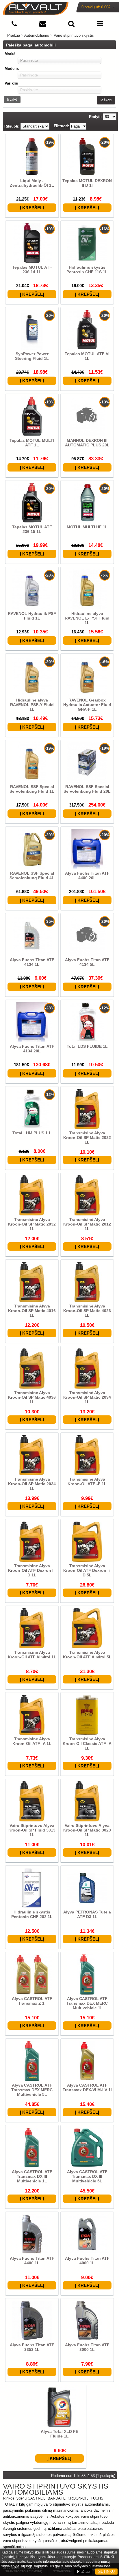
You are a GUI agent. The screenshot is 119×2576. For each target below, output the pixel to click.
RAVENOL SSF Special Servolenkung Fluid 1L (32, 789)
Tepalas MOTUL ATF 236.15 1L (32, 529)
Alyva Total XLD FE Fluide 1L (59, 2434)
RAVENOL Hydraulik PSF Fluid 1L (32, 616)
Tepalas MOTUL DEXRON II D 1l (87, 183)
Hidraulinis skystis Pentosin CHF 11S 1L (87, 270)
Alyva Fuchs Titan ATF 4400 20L (87, 875)
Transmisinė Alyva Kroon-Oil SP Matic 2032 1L (32, 1224)
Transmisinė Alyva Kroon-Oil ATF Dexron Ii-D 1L (32, 1570)
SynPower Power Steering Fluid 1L (32, 356)
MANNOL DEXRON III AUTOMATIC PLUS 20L (87, 443)
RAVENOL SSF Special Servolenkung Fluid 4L (32, 875)
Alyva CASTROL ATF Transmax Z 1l (32, 2001)
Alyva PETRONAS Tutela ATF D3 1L (87, 1914)
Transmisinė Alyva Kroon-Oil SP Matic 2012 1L (87, 1224)
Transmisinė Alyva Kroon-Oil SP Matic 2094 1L (87, 1397)
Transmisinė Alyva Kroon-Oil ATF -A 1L (32, 1741)
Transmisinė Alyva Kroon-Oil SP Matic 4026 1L (87, 1311)
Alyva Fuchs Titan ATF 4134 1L (32, 962)
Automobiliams (37, 35)
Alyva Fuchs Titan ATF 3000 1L (87, 2347)
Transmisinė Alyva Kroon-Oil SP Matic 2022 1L (87, 1138)
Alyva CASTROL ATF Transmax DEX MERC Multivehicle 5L (32, 2090)
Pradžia (14, 35)
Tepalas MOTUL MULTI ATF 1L (32, 443)
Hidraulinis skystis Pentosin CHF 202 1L (32, 1914)
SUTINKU (106, 2572)
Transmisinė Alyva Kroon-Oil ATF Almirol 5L (87, 1655)
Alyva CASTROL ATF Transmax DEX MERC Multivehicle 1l (87, 2003)
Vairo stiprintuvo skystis (74, 35)
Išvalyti (12, 100)
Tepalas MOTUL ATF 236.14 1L (32, 270)
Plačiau (83, 2572)
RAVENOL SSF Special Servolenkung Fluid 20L (87, 789)
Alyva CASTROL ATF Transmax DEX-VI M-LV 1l (87, 2087)
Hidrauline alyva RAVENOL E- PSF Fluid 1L (87, 618)
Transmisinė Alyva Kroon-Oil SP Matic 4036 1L (32, 1397)
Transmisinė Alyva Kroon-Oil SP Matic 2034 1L (32, 1484)
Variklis (11, 83)
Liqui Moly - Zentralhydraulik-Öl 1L (32, 183)
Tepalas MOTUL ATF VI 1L (87, 356)
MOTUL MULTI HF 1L (87, 527)
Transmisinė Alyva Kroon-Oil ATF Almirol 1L (32, 1655)
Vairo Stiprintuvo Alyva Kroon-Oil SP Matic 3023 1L (87, 1830)
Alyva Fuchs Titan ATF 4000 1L (87, 2261)
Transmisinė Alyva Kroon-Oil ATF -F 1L (87, 1481)
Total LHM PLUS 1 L (32, 1133)
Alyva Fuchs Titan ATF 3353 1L (32, 2347)
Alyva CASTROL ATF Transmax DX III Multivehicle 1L (32, 2176)
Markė (10, 54)
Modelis (12, 69)
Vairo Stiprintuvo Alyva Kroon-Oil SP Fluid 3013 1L (32, 1830)
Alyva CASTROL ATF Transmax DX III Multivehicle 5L (87, 2176)
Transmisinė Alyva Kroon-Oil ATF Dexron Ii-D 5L (87, 1570)
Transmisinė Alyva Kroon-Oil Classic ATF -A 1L (87, 1743)
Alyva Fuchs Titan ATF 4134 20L (32, 1049)
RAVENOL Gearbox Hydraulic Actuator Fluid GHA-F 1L (87, 705)
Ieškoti (106, 100)
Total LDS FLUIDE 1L (87, 1046)
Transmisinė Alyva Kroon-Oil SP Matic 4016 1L (32, 1311)
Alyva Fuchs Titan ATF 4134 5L (87, 962)
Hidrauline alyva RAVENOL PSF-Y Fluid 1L (32, 705)
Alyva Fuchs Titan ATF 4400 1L (32, 2261)
